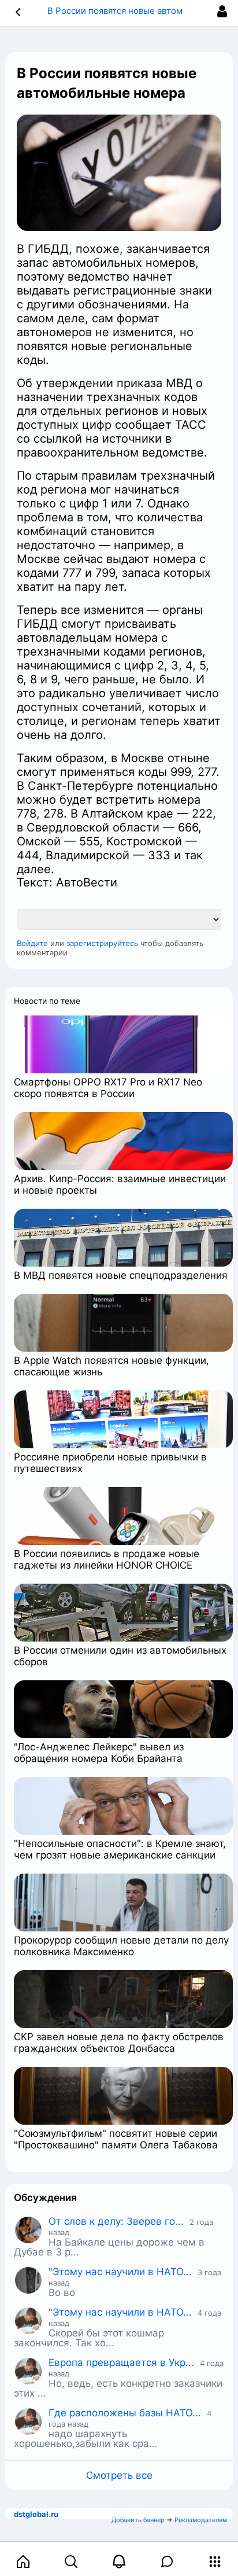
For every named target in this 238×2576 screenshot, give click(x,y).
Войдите (32, 943)
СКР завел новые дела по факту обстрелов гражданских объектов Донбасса (119, 2043)
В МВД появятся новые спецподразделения (121, 1275)
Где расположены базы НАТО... (125, 2413)
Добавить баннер (138, 2520)
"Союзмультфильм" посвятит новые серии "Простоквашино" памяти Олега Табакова (116, 2139)
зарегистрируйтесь (102, 943)
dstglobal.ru (36, 2514)
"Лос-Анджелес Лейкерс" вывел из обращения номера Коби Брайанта (99, 1753)
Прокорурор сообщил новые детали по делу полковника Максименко (121, 1946)
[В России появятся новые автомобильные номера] (119, 173)
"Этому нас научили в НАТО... (120, 2272)
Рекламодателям (201, 2520)
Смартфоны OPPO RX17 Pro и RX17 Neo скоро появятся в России (108, 1088)
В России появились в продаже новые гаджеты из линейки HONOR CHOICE (107, 1559)
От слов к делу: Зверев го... (116, 2221)
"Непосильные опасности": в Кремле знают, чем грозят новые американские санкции (120, 1849)
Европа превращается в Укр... (121, 2362)
